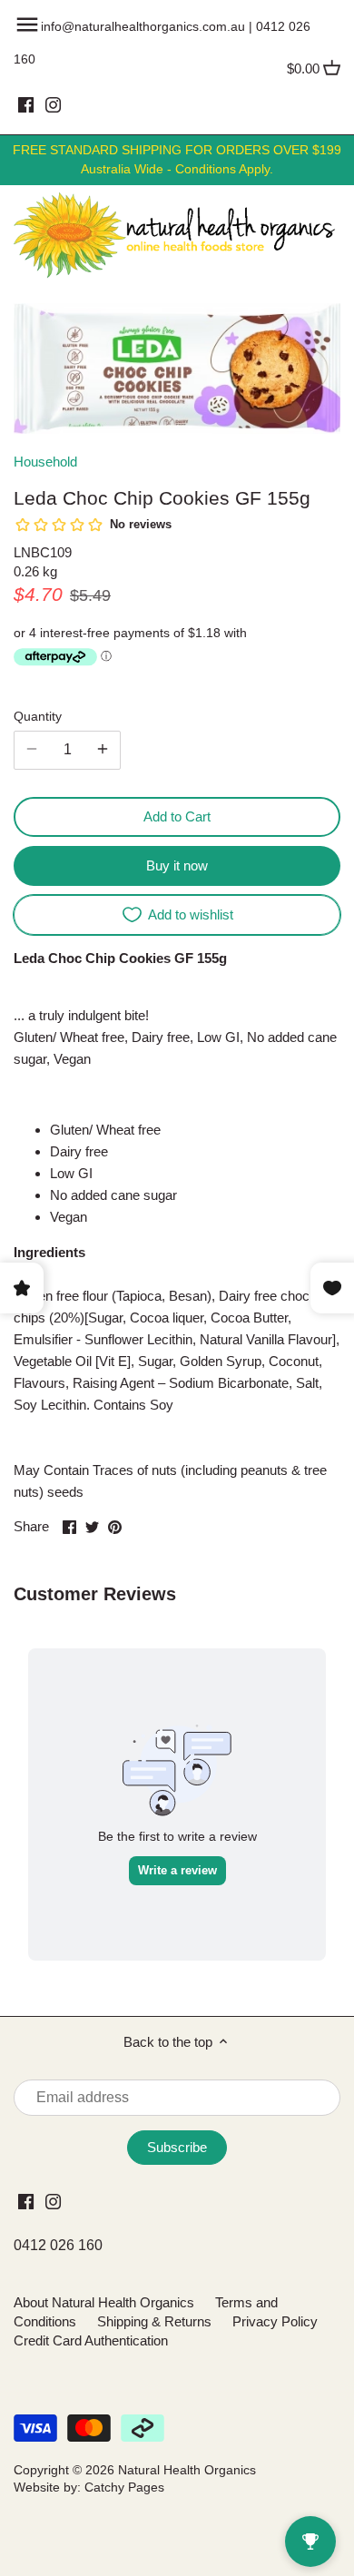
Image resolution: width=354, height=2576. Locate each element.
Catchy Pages (124, 2488)
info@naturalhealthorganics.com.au (143, 26)
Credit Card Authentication (91, 2340)
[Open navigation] (27, 25)
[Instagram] (53, 104)
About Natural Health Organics (104, 2302)
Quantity (38, 717)
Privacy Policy (275, 2321)
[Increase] (103, 750)
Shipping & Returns (154, 2321)
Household (45, 462)
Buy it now (177, 865)
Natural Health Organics (187, 2470)
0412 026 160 (58, 2245)
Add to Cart (177, 816)
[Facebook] (26, 104)
